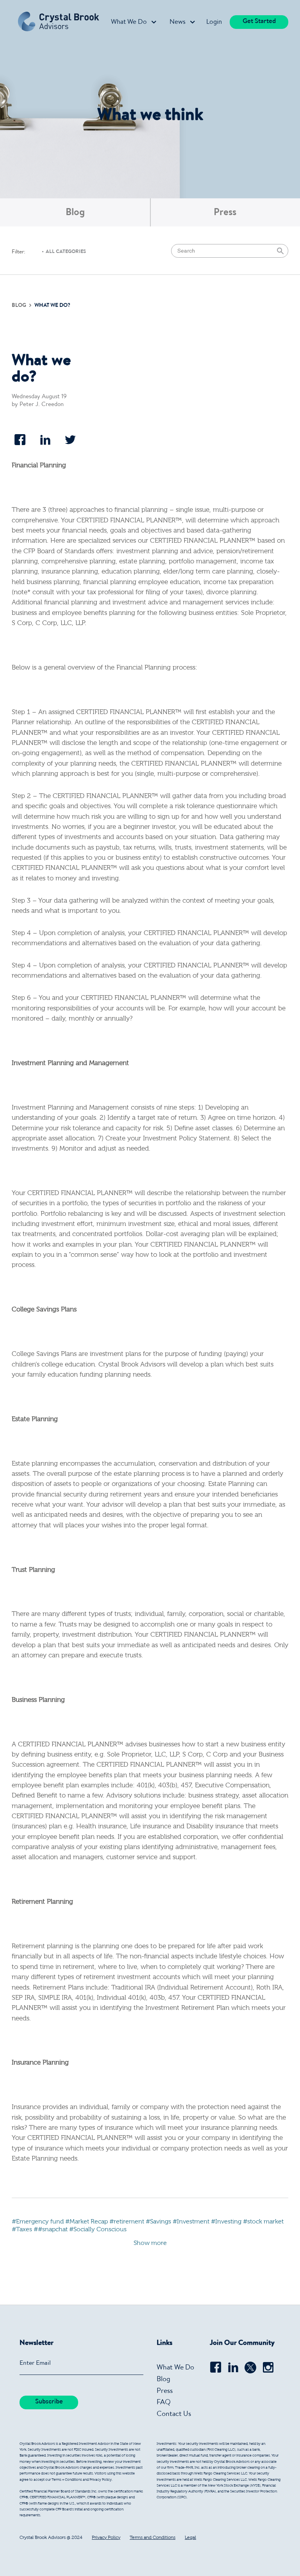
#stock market (263, 2222)
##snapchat (51, 2230)
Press (225, 213)
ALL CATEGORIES (66, 252)
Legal (190, 2538)
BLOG (20, 306)
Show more (150, 2243)
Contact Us (174, 2414)
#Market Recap (87, 2222)
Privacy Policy (106, 2538)
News (178, 22)
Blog (75, 213)
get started (259, 22)
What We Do (129, 22)
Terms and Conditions (153, 2538)
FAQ (164, 2403)
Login (214, 22)
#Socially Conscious (98, 2230)
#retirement (127, 2222)
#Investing (226, 2222)
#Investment (191, 2222)
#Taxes (22, 2230)
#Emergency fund (38, 2222)
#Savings (158, 2222)
